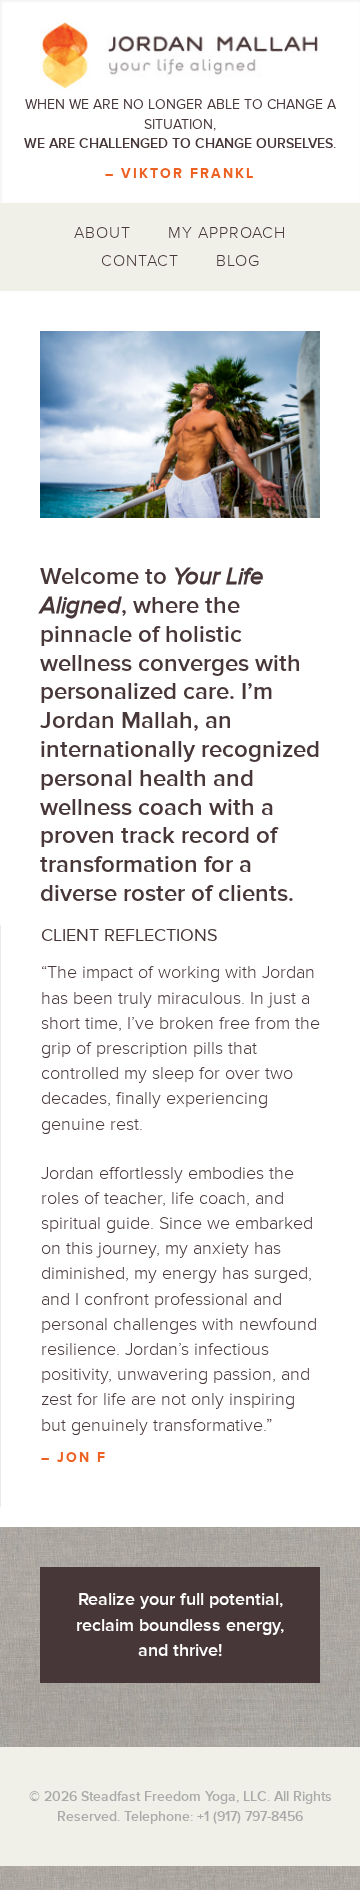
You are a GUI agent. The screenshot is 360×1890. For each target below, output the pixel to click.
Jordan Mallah (180, 55)
